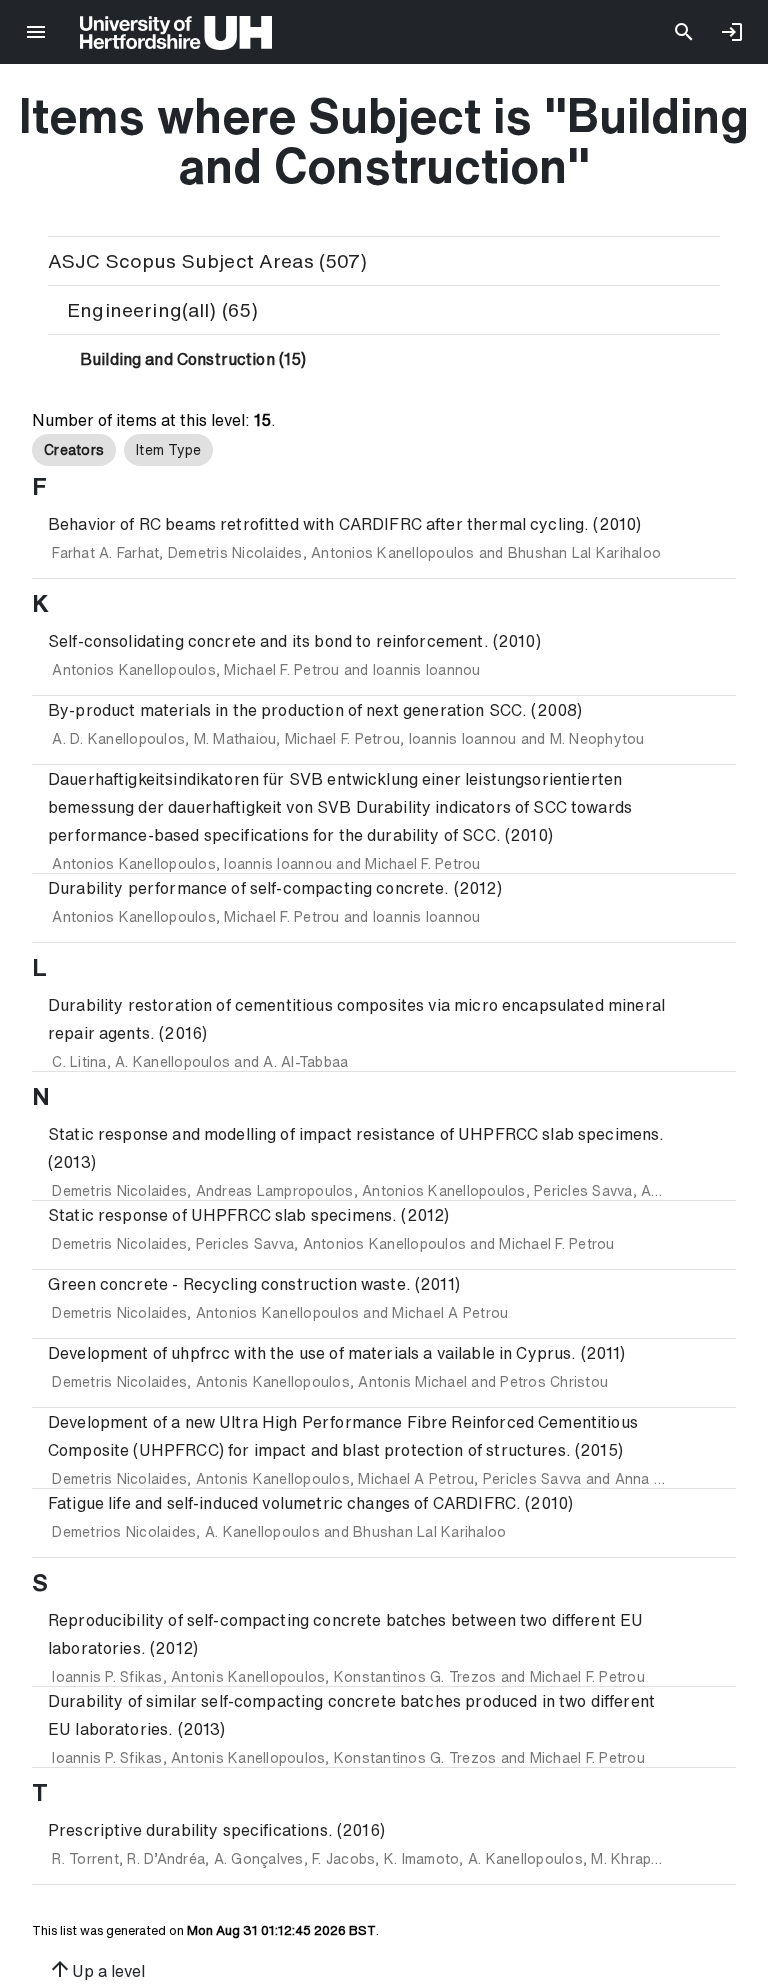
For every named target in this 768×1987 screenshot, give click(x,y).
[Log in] (732, 32)
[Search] (684, 32)
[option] (74, 450)
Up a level (96, 1969)
